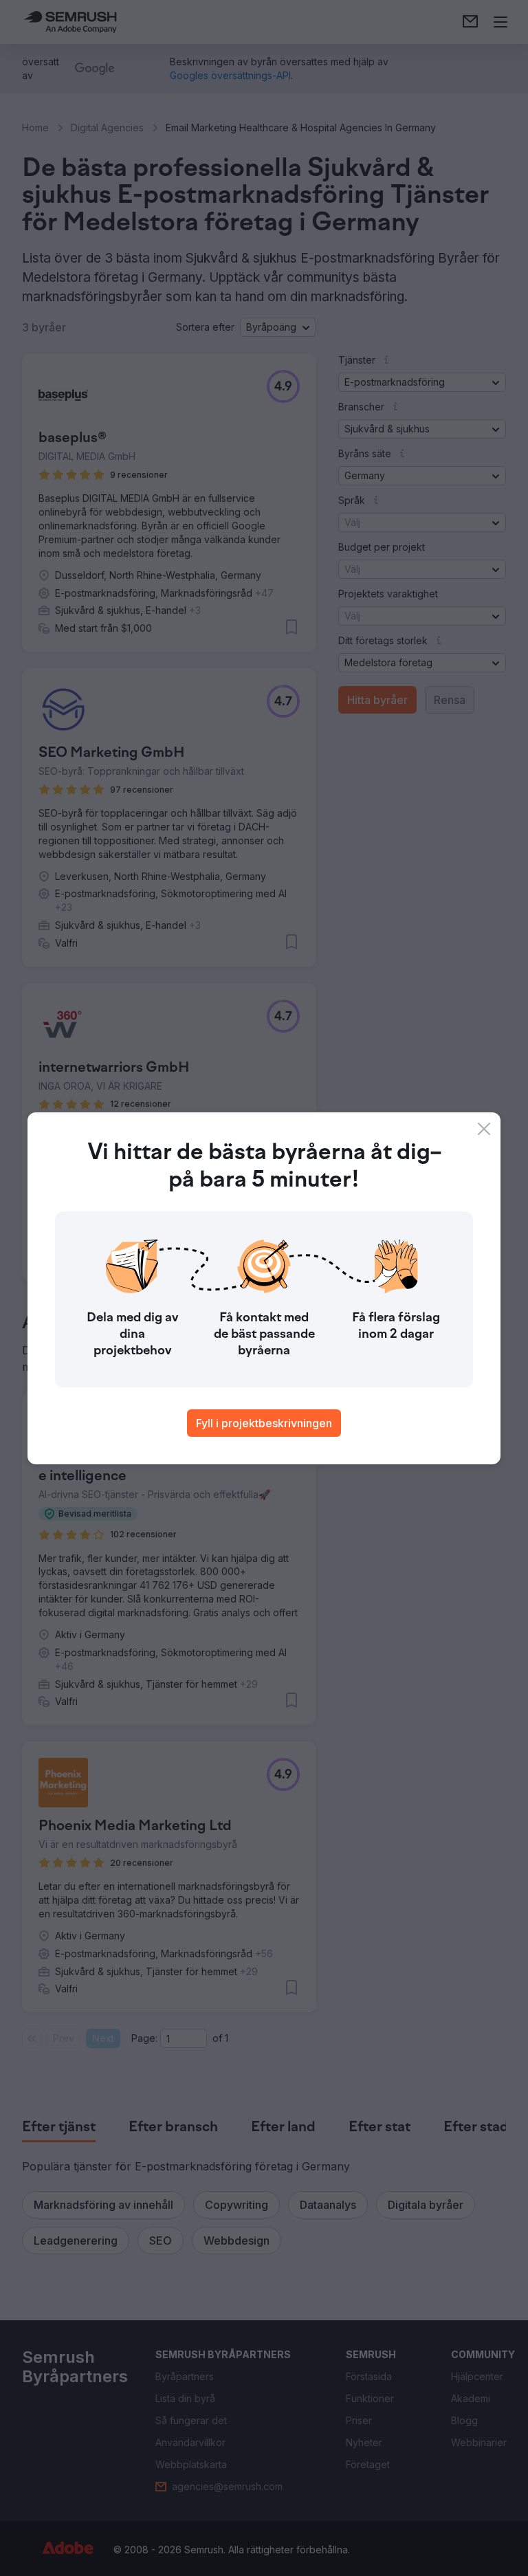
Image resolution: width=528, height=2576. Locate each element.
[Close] (484, 1129)
